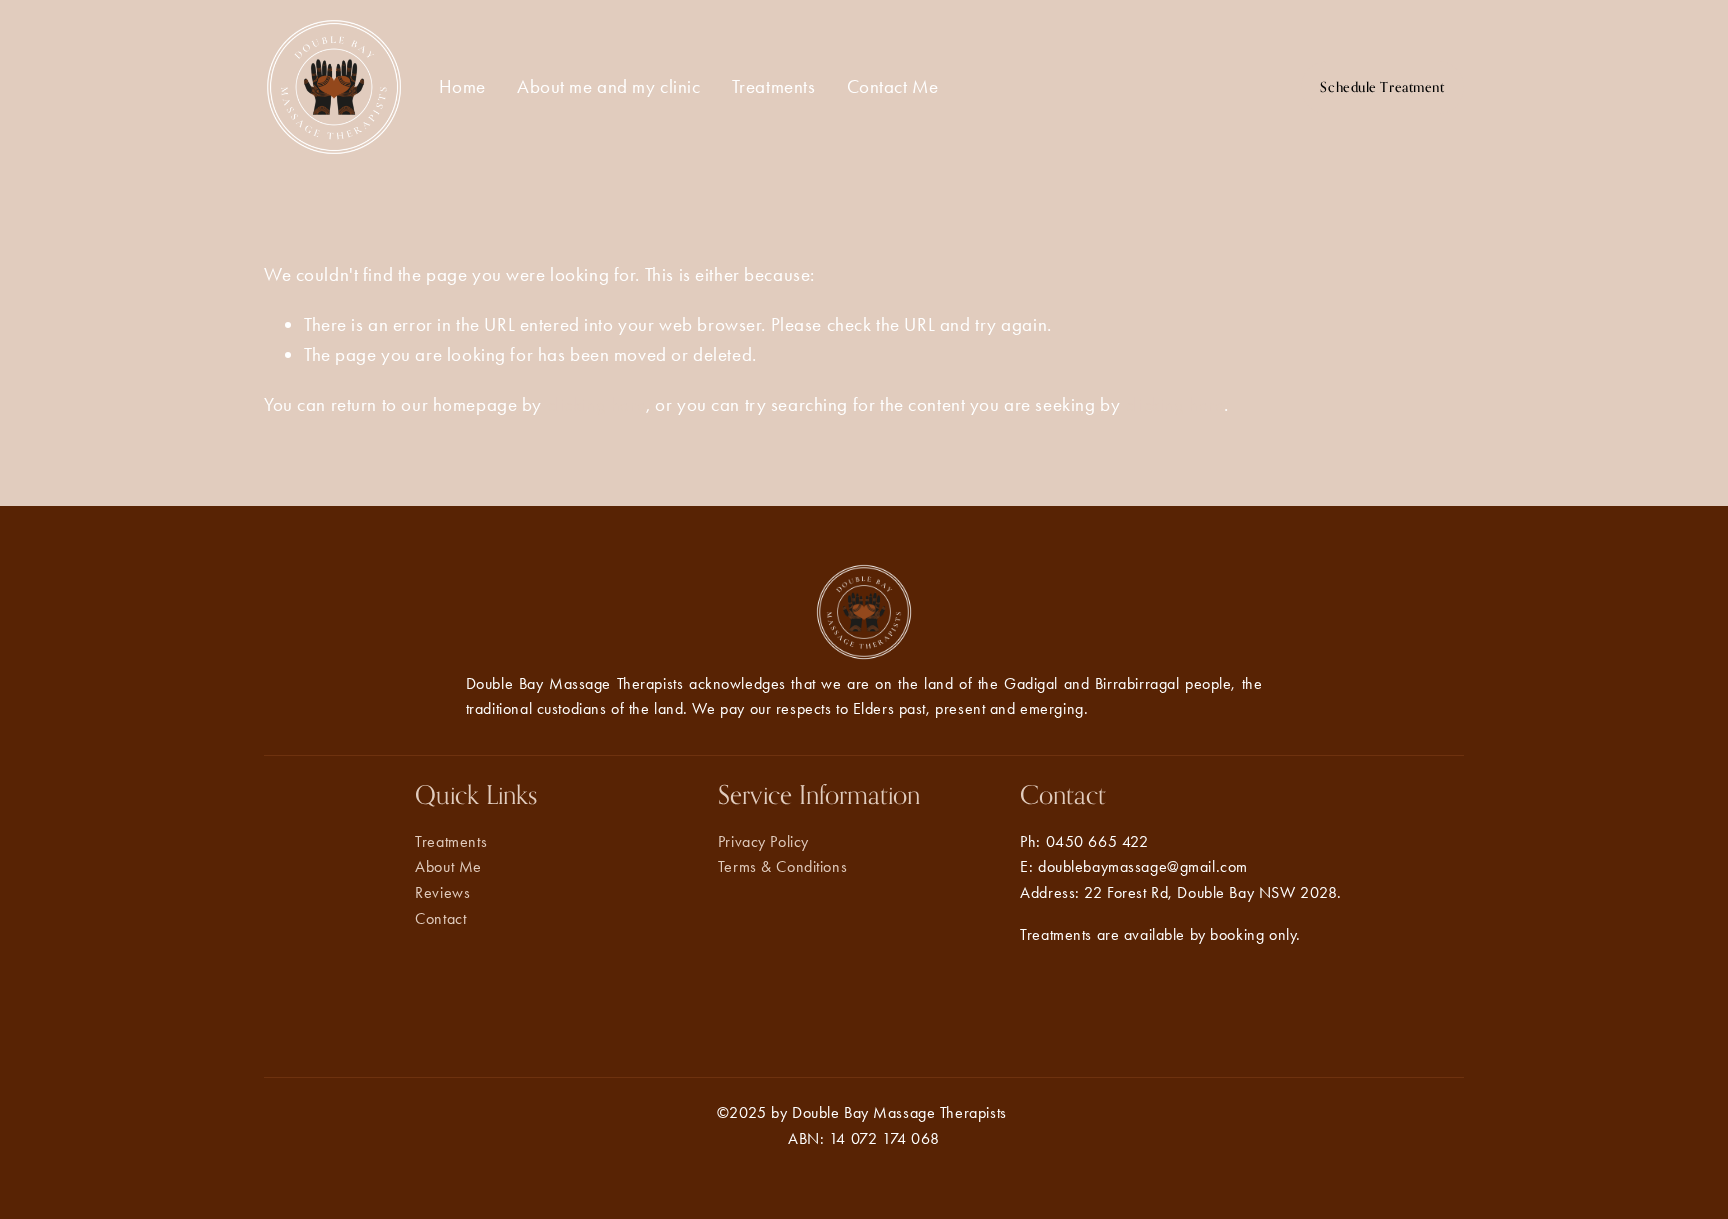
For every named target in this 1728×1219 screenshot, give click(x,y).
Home (462, 86)
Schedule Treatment (1382, 86)
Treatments (774, 86)
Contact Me (893, 86)
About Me (448, 866)
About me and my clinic (609, 86)
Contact (440, 918)
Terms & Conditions (782, 866)
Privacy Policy (763, 841)
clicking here (597, 404)
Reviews (442, 892)
